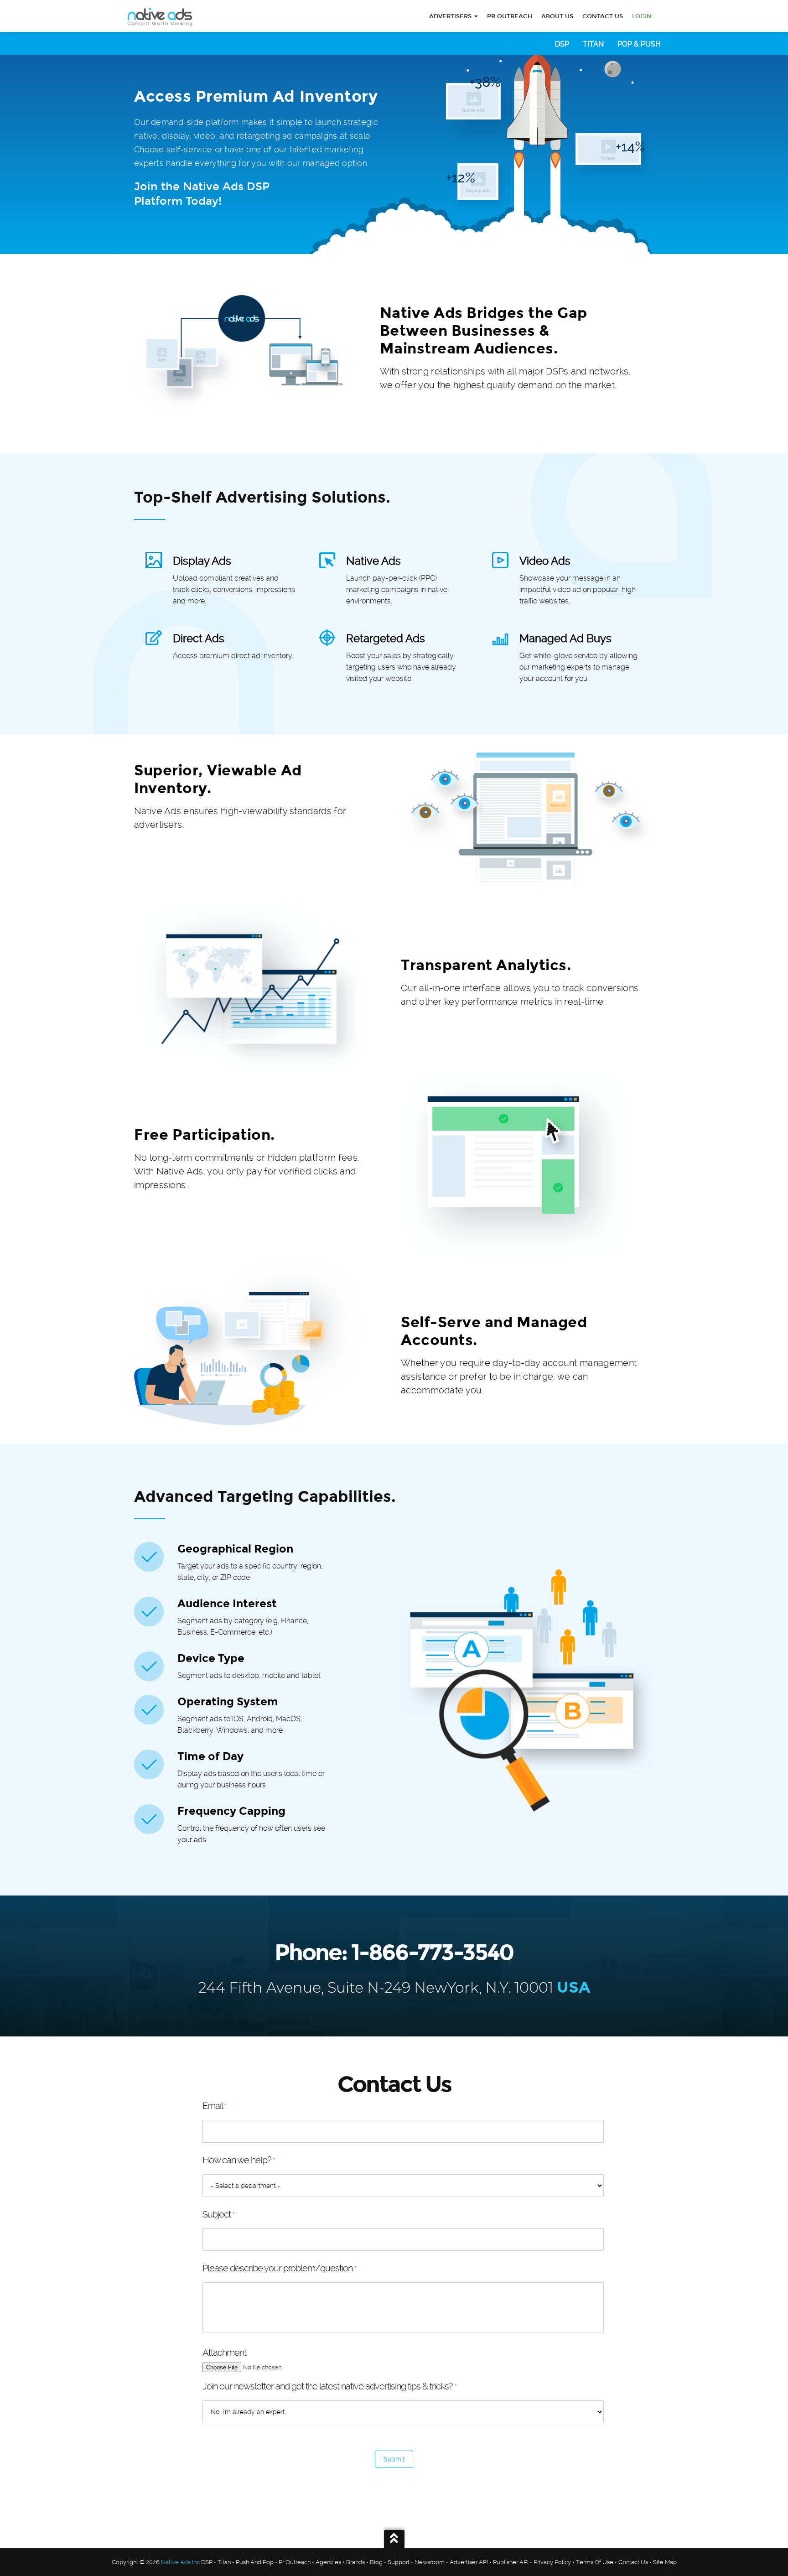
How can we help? (239, 2160)
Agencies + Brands (340, 2562)
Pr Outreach (295, 2562)
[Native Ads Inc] (161, 18)
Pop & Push (639, 44)
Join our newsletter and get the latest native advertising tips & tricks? (329, 2386)
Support (399, 2562)
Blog (376, 2562)
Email (214, 2106)
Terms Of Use (595, 2562)
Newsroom (430, 2562)
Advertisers (451, 16)
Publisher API (511, 2562)
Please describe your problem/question (279, 2268)
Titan (593, 44)
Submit (394, 2459)
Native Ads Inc (180, 2562)
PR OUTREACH (510, 16)
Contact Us (603, 16)
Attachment (224, 2353)
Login (642, 16)
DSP (562, 44)
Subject (218, 2214)
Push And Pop (255, 2562)
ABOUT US (557, 16)
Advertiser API (469, 2562)
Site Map (665, 2562)
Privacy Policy (552, 2562)
